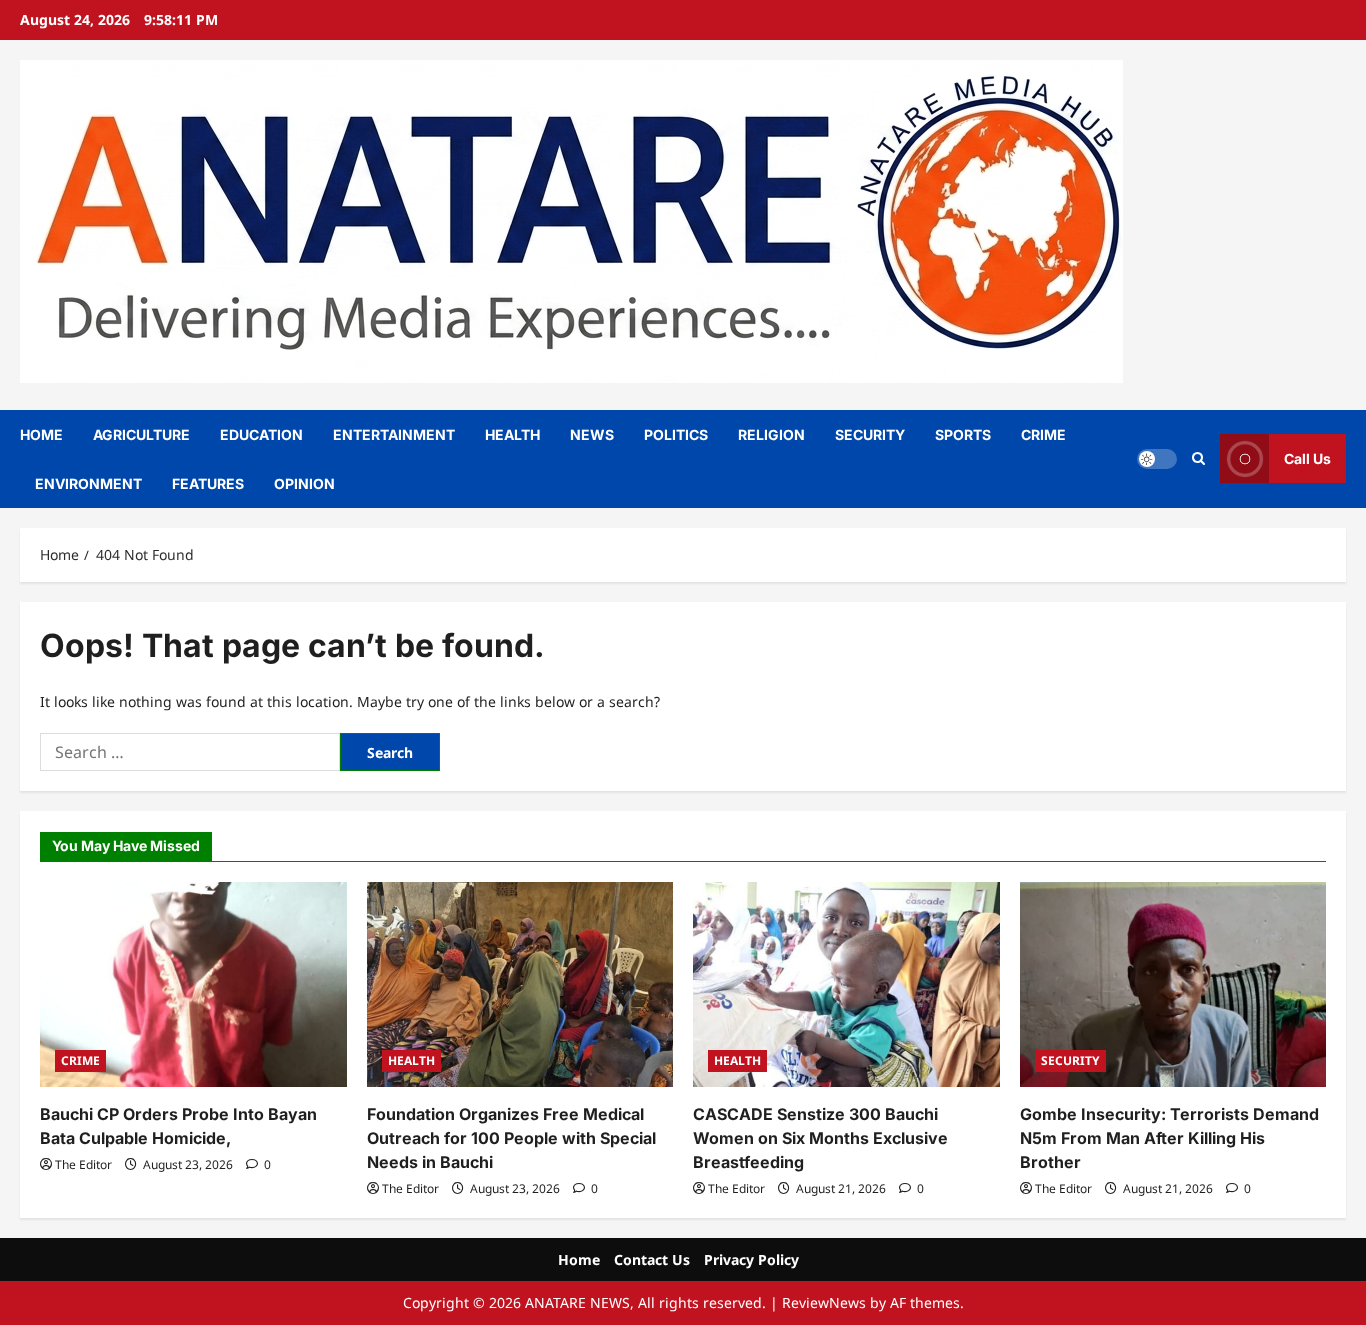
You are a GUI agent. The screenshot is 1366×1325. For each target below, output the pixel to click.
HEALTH (512, 434)
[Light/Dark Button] (1157, 459)
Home (579, 1259)
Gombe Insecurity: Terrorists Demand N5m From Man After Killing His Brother (1169, 1138)
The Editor (83, 1164)
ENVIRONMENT (88, 483)
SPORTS (963, 434)
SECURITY (870, 434)
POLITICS (676, 434)
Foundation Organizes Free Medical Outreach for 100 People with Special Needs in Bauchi (511, 1138)
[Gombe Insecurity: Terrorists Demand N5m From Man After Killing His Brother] (1173, 984)
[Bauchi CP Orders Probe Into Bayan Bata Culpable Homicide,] (193, 984)
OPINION (304, 483)
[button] (1198, 458)
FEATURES (208, 483)
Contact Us (652, 1259)
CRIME (1043, 434)
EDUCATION (261, 434)
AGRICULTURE (141, 434)
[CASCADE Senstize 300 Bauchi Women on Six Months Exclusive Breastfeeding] (846, 984)
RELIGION (771, 434)
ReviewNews (824, 1302)
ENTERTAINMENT (394, 434)
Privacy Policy (751, 1259)
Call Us (1307, 458)
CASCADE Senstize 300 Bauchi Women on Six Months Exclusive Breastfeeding (820, 1138)
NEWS (592, 434)
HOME (41, 434)
